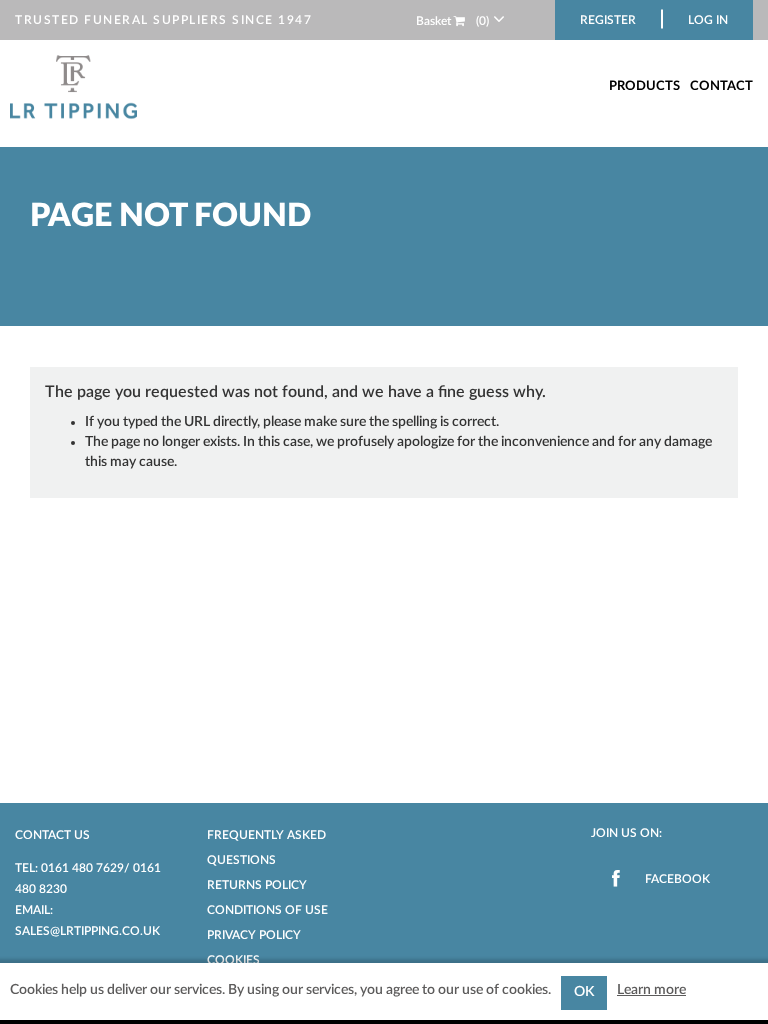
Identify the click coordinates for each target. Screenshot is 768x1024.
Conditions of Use (267, 910)
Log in (708, 20)
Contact (721, 86)
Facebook (677, 879)
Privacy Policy (254, 935)
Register (608, 20)
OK (584, 992)
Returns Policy (257, 885)
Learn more (651, 990)
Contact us (52, 835)
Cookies (233, 960)
